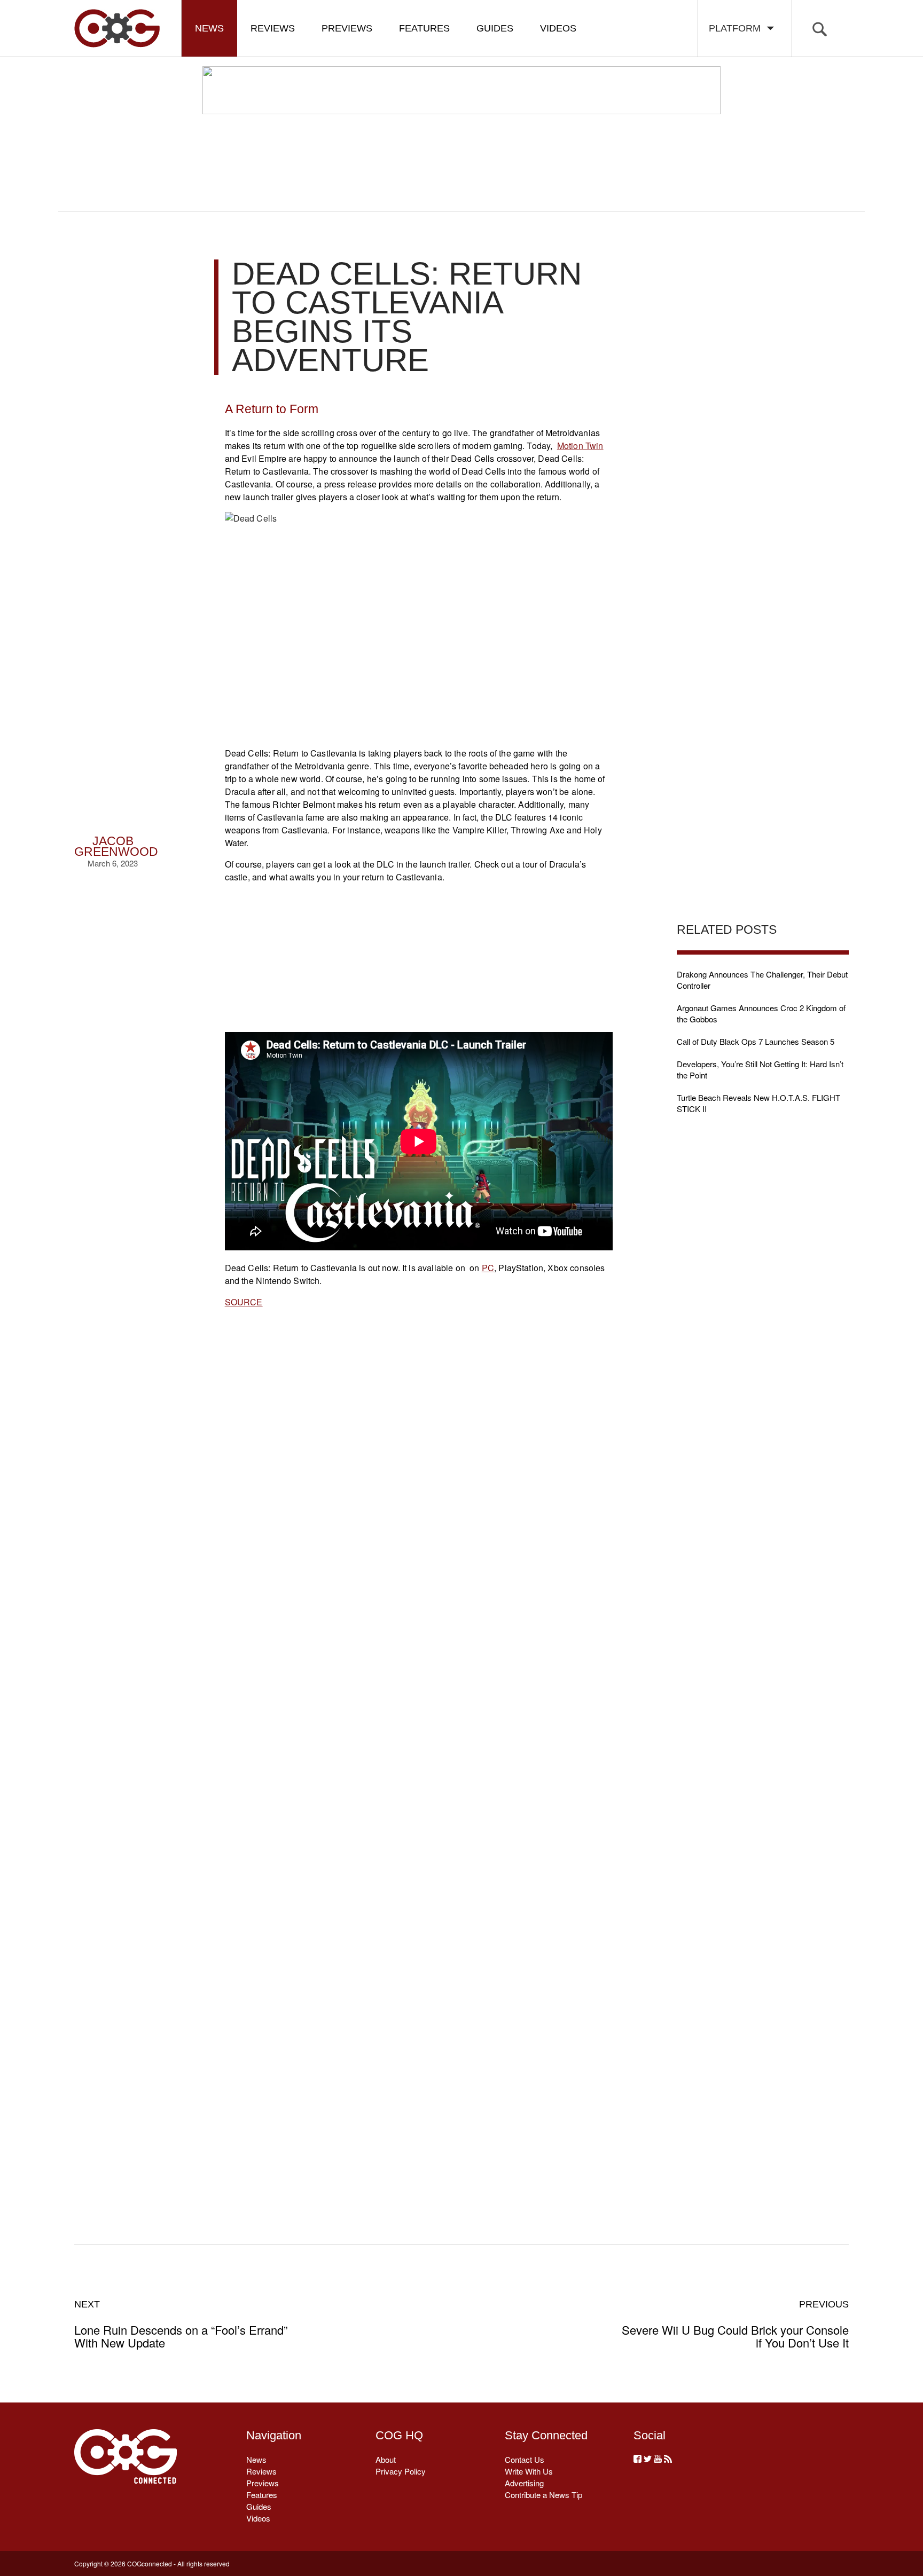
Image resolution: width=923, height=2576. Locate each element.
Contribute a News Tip (543, 2495)
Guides (495, 28)
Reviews (273, 28)
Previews (347, 28)
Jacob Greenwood (116, 846)
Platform (737, 28)
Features (424, 28)
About (386, 2459)
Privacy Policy (401, 2471)
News (209, 28)
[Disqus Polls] (418, 1485)
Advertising (524, 2483)
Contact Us (525, 2459)
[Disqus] (419, 1763)
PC (488, 1268)
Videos (558, 28)
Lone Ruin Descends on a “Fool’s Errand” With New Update (181, 2324)
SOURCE (244, 1302)
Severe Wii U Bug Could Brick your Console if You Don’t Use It (735, 2324)
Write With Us (529, 2471)
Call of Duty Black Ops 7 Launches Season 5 (756, 1041)
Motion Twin (580, 446)
